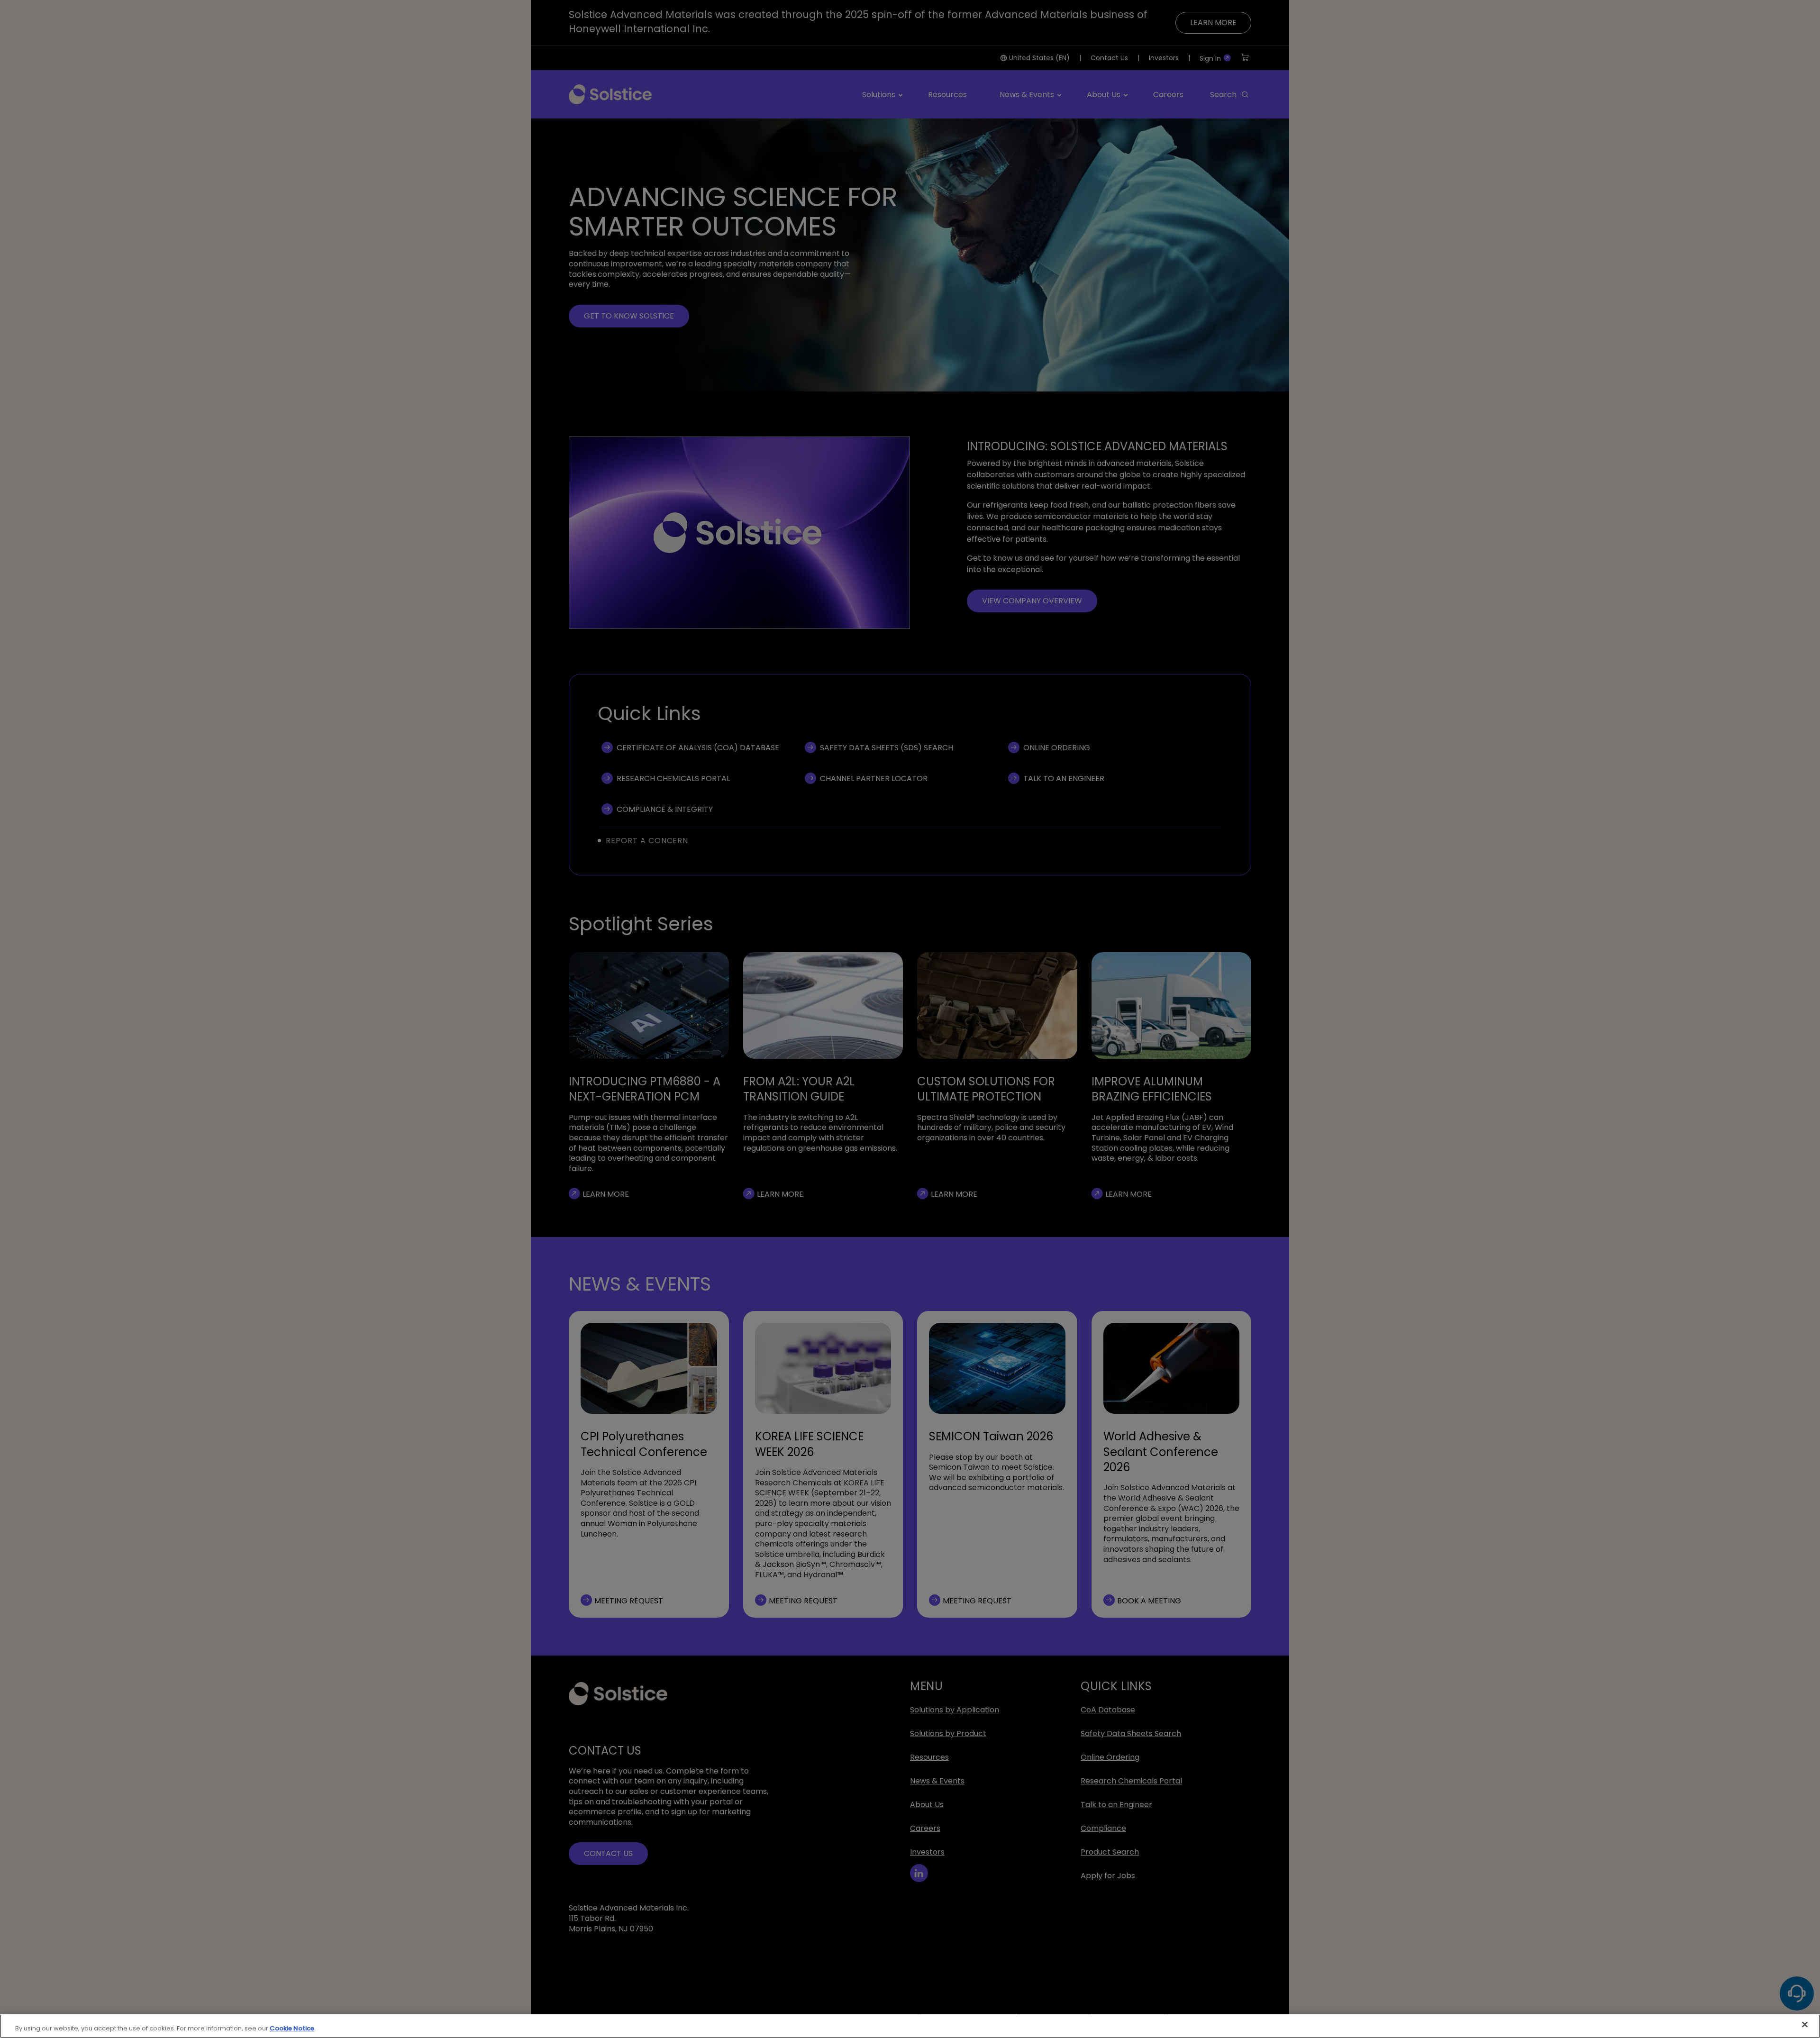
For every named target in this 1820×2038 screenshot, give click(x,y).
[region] (910, 2026)
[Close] (1805, 2025)
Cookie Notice (292, 2028)
